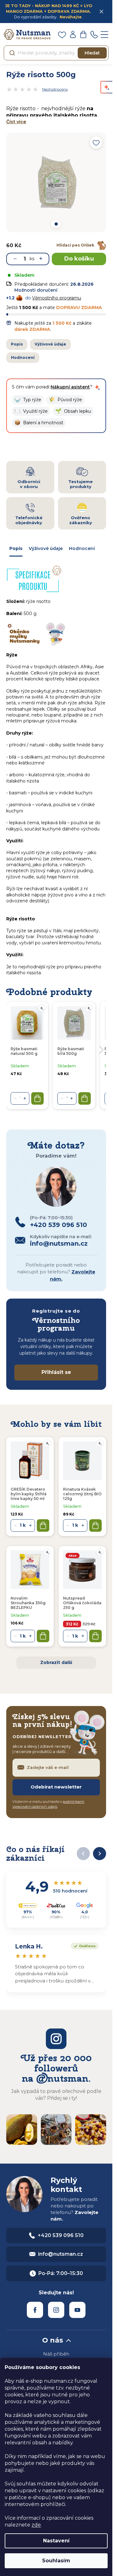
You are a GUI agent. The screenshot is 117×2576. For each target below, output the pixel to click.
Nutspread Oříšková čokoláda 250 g (82, 1603)
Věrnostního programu (57, 298)
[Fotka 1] (56, 224)
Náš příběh (56, 2354)
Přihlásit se (56, 1372)
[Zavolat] (94, 35)
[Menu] (105, 35)
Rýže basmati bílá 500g (71, 1051)
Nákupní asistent (70, 387)
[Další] (100, 1854)
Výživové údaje (50, 344)
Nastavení (56, 2541)
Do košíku (79, 259)
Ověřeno (83, 1945)
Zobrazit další (56, 1662)
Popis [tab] (16, 548)
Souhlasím (56, 2561)
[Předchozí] (83, 1854)
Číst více (16, 122)
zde (36, 2525)
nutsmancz (56, 2310)
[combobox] (56, 53)
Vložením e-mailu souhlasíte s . (48, 1804)
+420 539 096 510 (61, 2235)
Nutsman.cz (35, 2310)
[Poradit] (47, 1443)
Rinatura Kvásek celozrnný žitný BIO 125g (82, 1494)
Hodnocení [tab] (82, 548)
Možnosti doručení (36, 290)
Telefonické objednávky (29, 520)
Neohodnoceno (55, 89)
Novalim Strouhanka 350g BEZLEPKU (28, 1603)
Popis (17, 344)
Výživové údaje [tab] (46, 548)
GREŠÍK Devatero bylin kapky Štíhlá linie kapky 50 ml (29, 1494)
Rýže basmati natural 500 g (24, 1051)
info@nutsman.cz (61, 2254)
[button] (28, 400)
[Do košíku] (43, 1525)
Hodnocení (23, 357)
